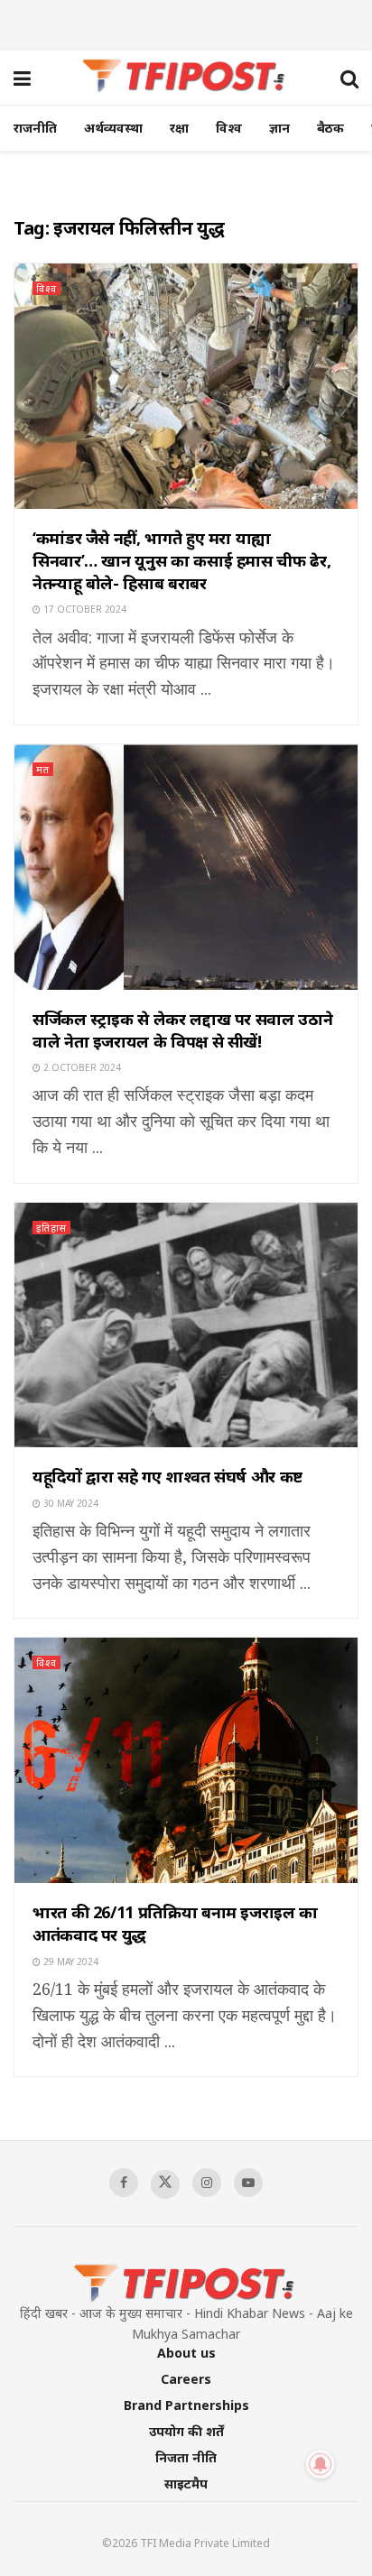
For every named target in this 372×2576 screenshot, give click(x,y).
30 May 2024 (70, 1503)
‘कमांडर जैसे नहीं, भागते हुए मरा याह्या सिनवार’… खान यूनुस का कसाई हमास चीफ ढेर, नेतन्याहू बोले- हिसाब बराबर (181, 560)
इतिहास (51, 1228)
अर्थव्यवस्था (113, 128)
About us (186, 2353)
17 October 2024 (84, 609)
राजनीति (35, 128)
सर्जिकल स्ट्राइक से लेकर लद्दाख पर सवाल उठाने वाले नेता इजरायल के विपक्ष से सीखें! (182, 1030)
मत (43, 769)
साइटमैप (186, 2484)
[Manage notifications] (321, 2464)
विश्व (229, 128)
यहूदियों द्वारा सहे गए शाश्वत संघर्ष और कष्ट (167, 1476)
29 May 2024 (70, 1962)
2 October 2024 (81, 1067)
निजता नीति (186, 2457)
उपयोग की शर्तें (186, 2431)
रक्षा (179, 128)
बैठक (330, 128)
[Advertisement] (186, 23)
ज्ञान (279, 128)
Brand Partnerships (186, 2405)
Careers (186, 2379)
